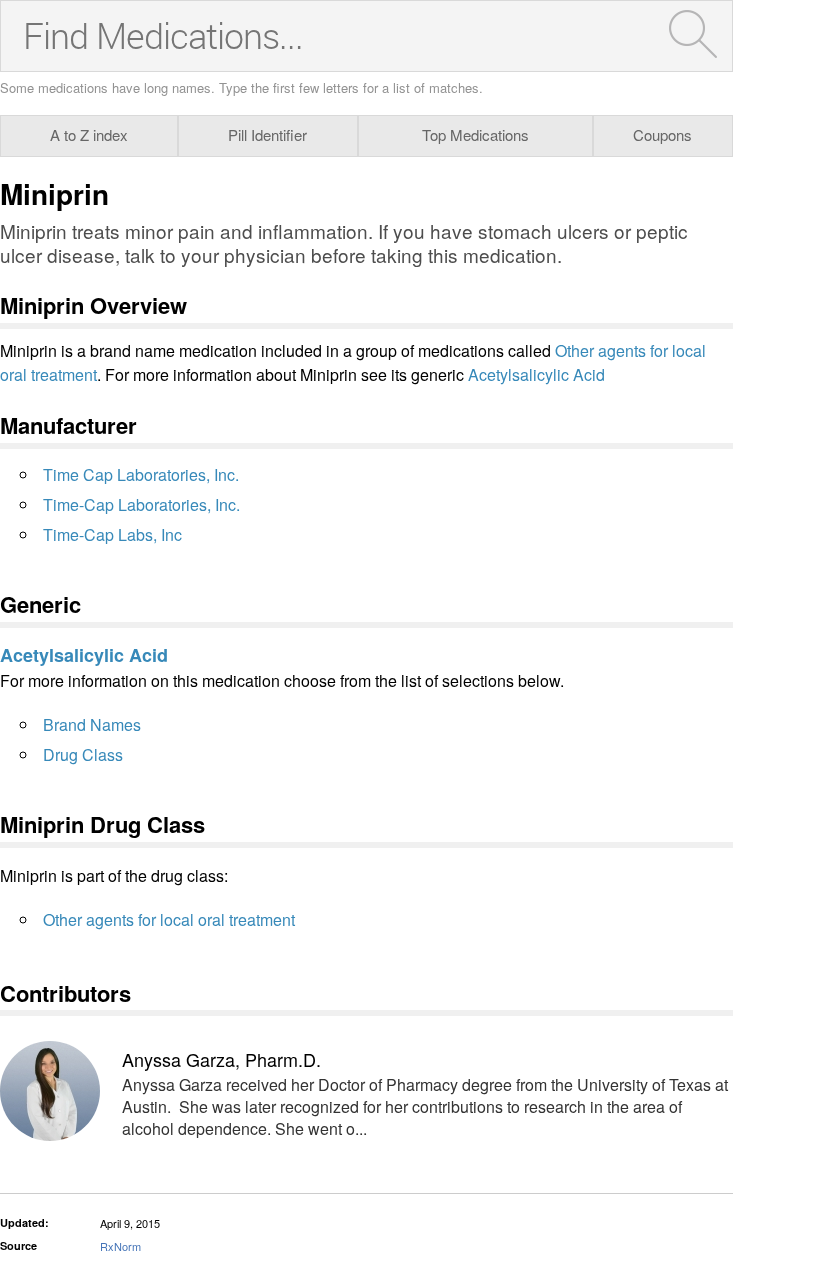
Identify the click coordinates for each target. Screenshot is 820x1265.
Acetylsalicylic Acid (536, 374)
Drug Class (83, 754)
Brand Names (92, 724)
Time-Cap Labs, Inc (112, 534)
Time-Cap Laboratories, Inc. (141, 504)
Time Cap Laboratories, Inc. (141, 474)
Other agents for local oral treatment (169, 919)
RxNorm (120, 1246)
